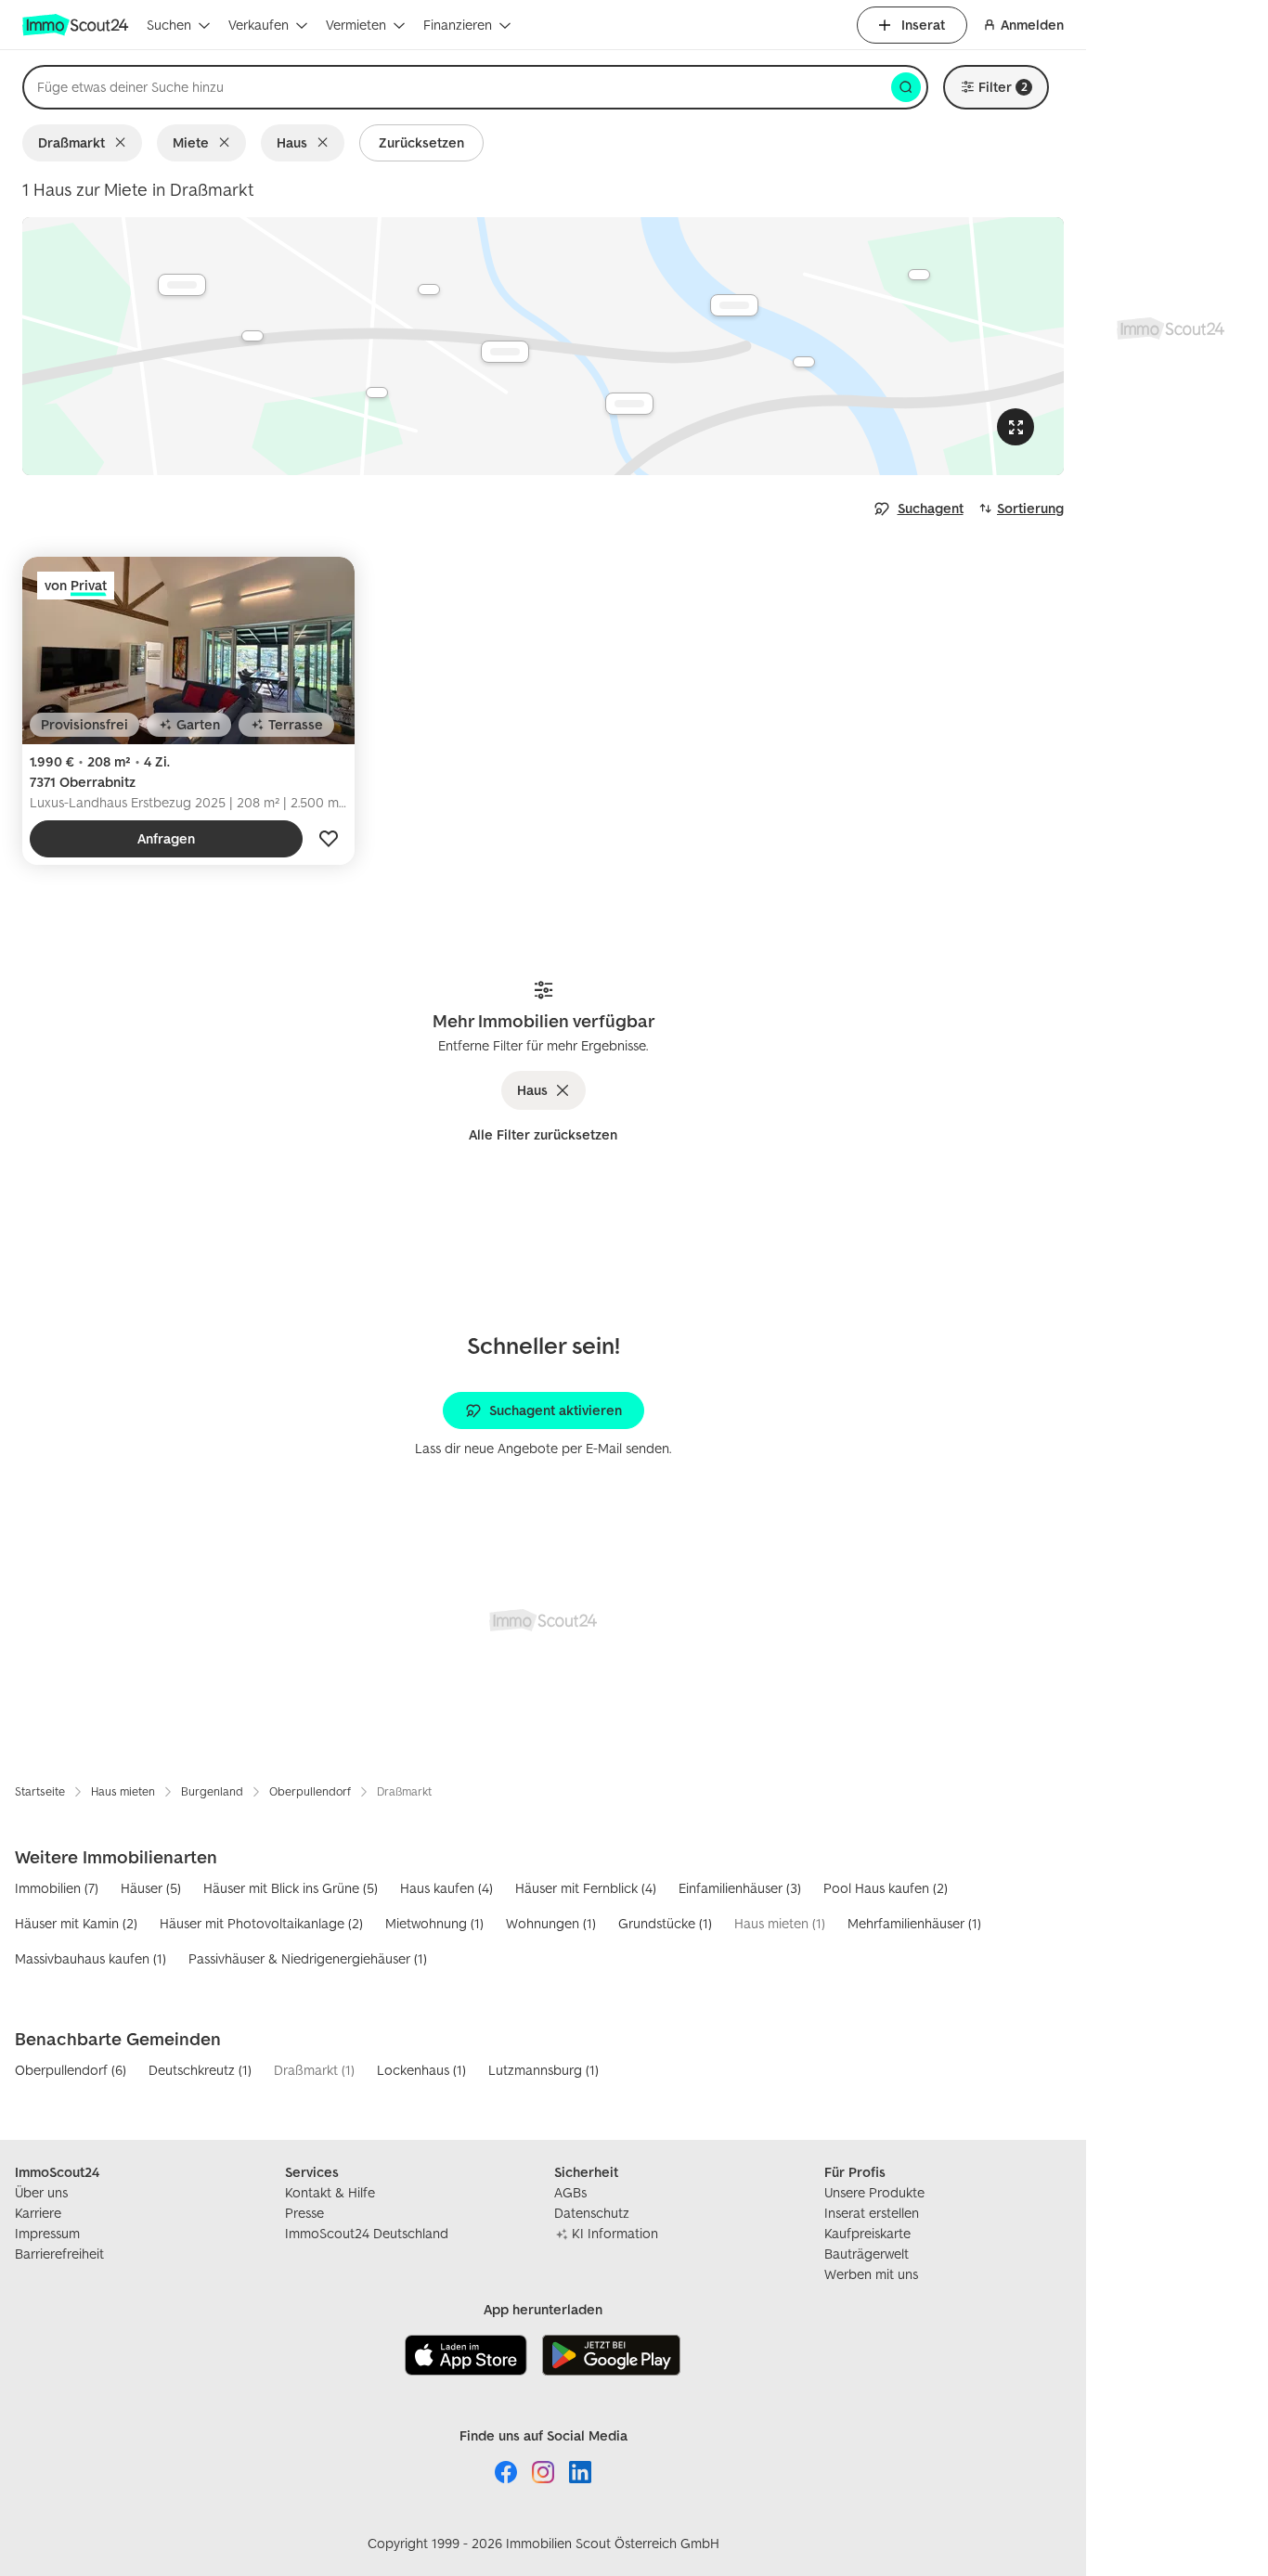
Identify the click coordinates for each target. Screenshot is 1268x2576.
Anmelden (1032, 25)
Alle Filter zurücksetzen (543, 1134)
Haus (292, 142)
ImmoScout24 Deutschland (367, 2233)
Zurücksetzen (421, 142)
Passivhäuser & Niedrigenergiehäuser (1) (308, 1958)
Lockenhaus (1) (421, 2070)
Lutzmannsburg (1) (543, 2070)
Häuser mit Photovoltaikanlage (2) (261, 1923)
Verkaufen (259, 25)
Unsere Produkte (874, 2192)
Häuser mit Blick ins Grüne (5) (291, 1888)
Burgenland (212, 1791)
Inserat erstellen (872, 2213)
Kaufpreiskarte (867, 2233)
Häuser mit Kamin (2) (76, 1923)
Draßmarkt (71, 142)
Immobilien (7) (57, 1888)
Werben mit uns (871, 2274)
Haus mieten (123, 1791)
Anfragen (166, 838)
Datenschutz (592, 2213)
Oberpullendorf (310, 1791)
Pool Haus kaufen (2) (886, 1888)
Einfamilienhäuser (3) (740, 1888)
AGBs (570, 2192)
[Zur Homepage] (77, 25)
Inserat (923, 25)
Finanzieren (458, 25)
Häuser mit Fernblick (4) (586, 1888)
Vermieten (356, 25)
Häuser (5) (151, 1888)
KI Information (615, 2233)
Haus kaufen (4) (446, 1888)
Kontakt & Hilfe (330, 2192)
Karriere (38, 2213)
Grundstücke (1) (665, 1923)
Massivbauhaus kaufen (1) (91, 1958)
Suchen (169, 25)
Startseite (40, 1791)
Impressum (47, 2233)
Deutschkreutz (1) (200, 2070)
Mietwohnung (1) (434, 1923)
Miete (191, 142)
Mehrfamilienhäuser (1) (914, 1923)
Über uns (41, 2192)
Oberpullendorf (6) (71, 2070)
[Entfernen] (124, 143)
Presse (304, 2213)
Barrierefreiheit (59, 2254)
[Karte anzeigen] (543, 346)
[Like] (329, 839)
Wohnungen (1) (551, 1923)
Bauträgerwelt (867, 2254)
